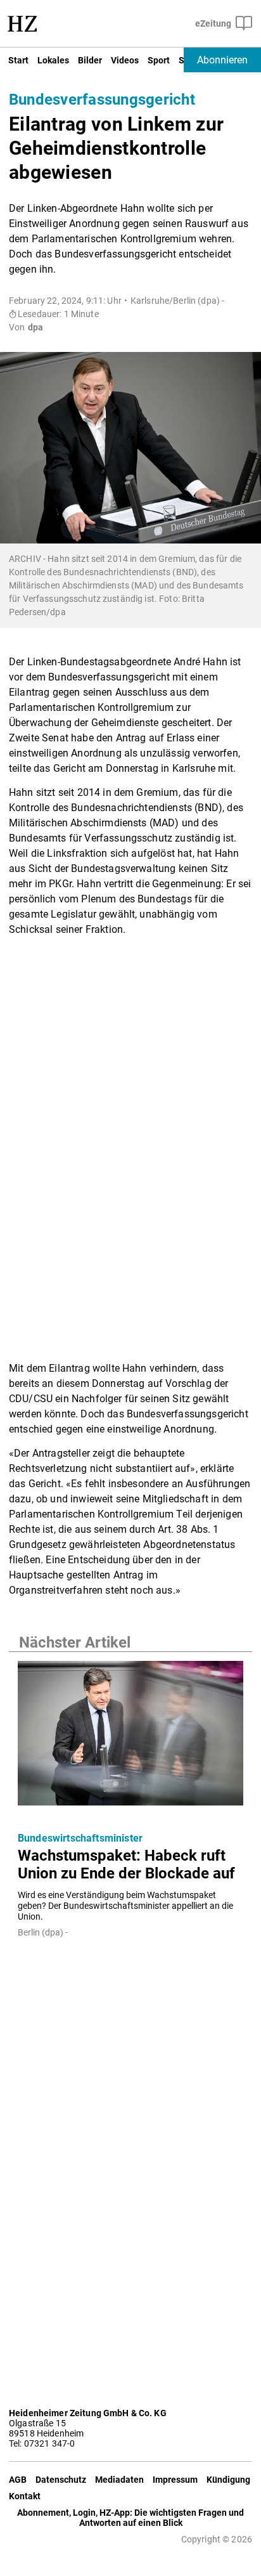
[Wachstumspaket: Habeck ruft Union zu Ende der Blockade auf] (130, 1737)
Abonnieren (222, 60)
